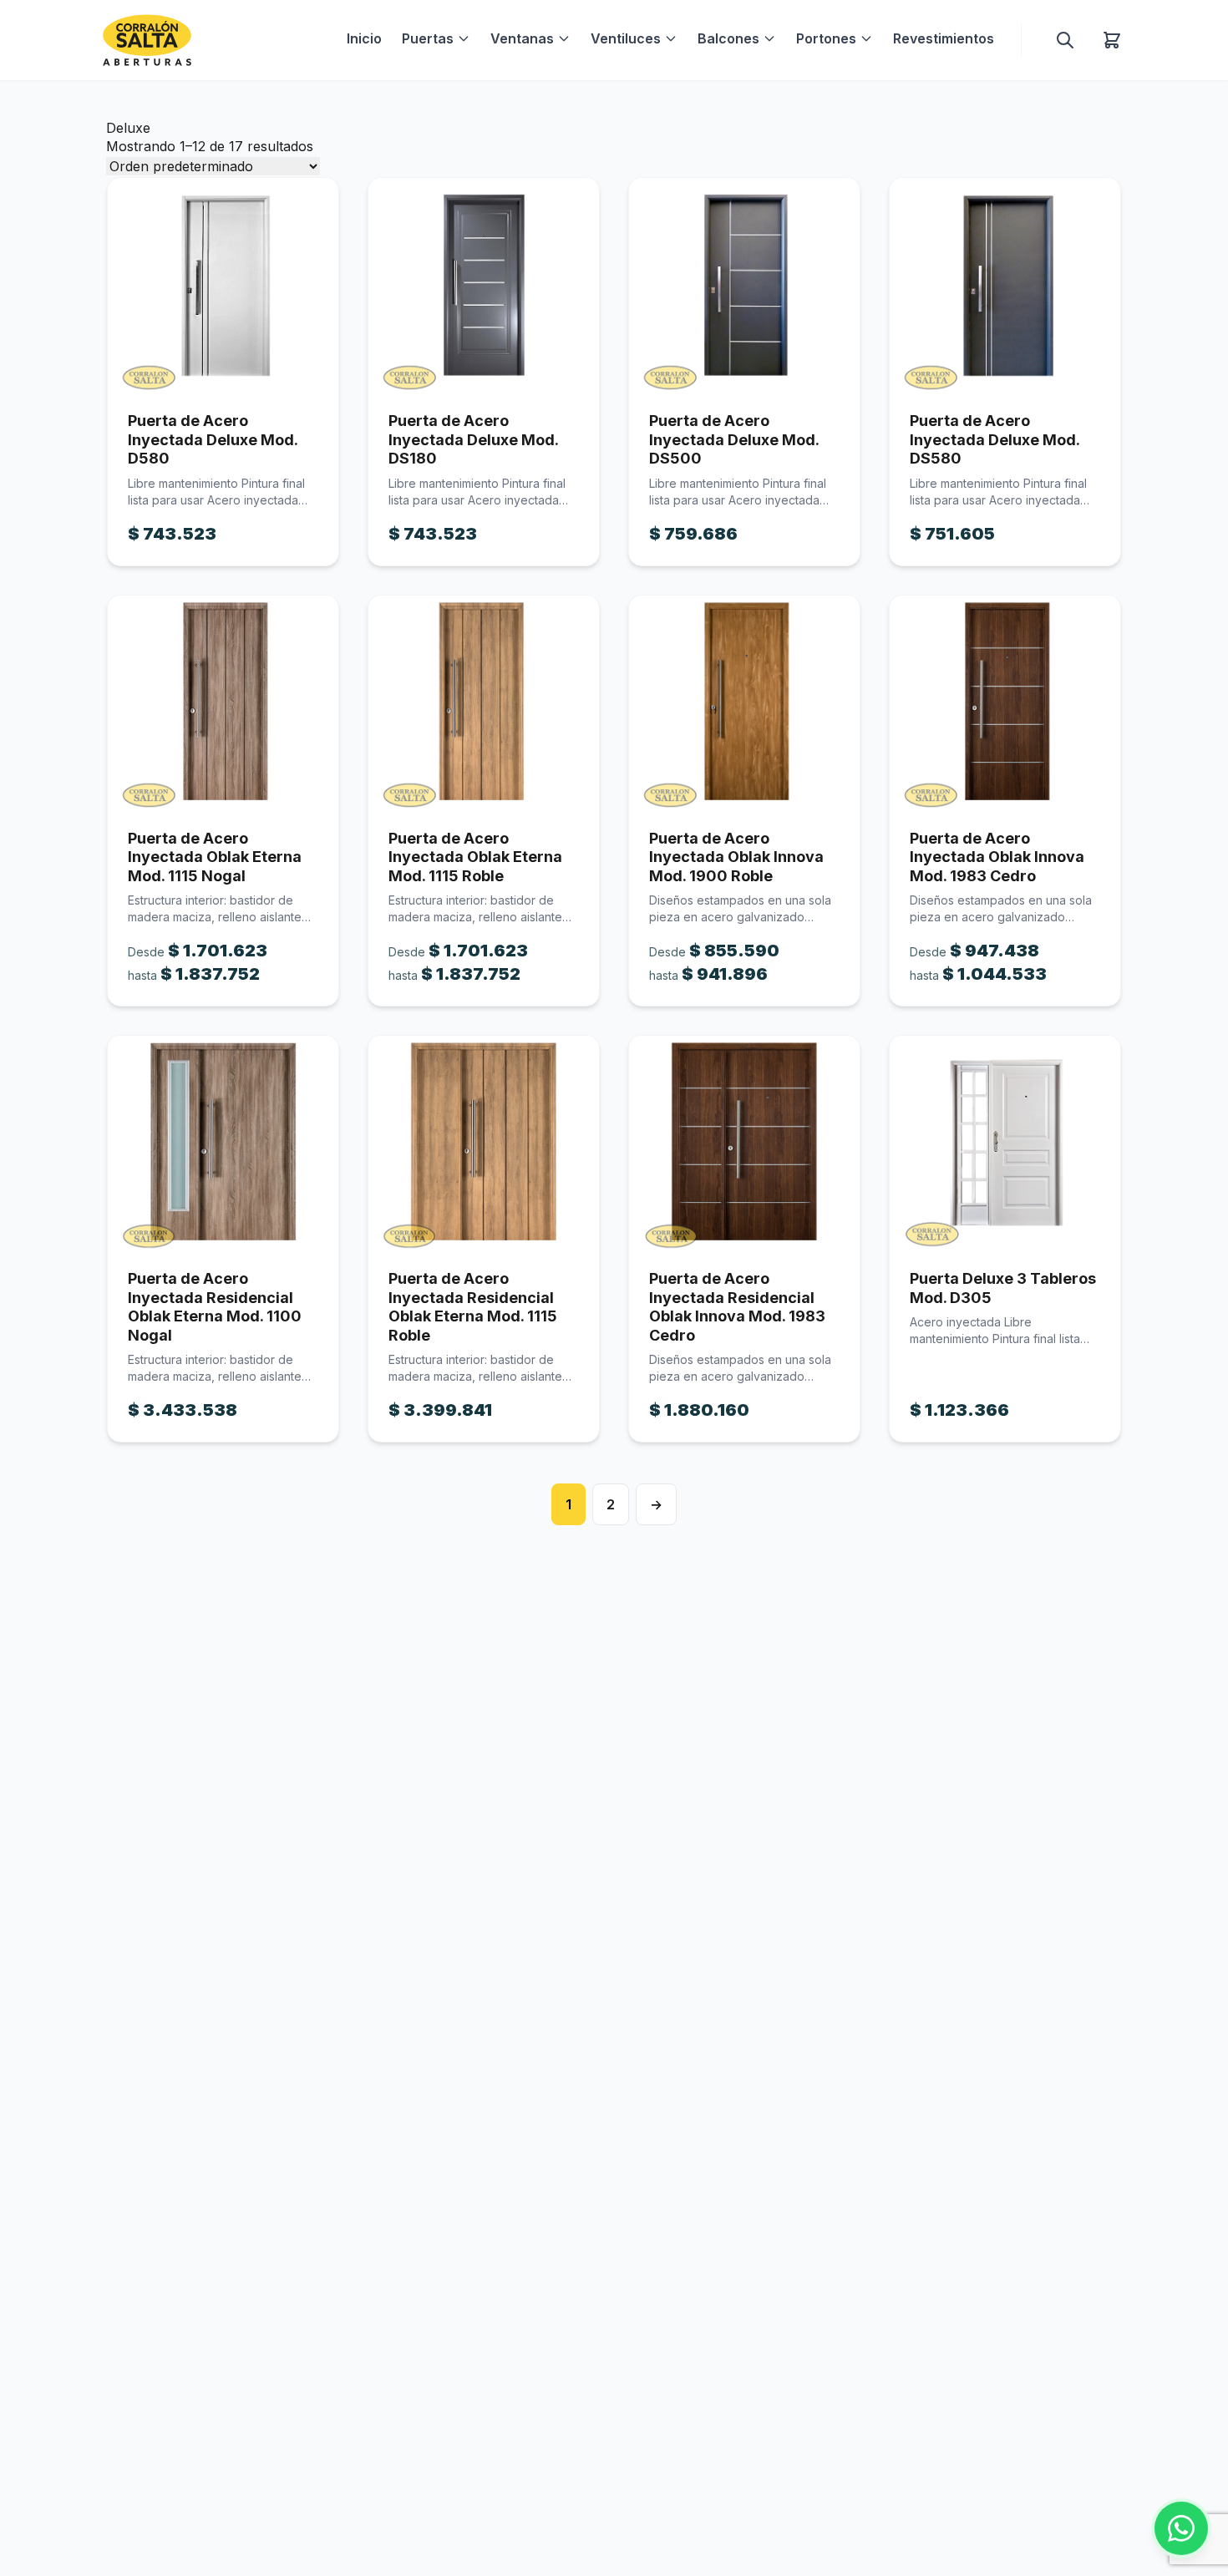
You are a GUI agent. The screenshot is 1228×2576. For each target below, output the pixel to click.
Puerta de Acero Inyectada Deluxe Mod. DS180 (473, 439)
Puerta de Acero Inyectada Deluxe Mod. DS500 (734, 439)
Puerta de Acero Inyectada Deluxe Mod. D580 (213, 439)
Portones (826, 38)
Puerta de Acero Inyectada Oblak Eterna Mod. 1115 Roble (475, 857)
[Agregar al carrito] (223, 285)
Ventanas (522, 38)
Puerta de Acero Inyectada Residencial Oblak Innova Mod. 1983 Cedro (737, 1307)
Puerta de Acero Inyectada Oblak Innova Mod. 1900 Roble (736, 857)
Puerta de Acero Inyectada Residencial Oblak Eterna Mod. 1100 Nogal (215, 1307)
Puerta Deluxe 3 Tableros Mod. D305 (1003, 1288)
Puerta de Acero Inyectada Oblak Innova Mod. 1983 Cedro (997, 857)
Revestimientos (944, 38)
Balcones (728, 38)
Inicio (364, 38)
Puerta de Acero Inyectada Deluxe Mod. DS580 (995, 439)
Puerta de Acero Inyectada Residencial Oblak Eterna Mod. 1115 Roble (473, 1307)
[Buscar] (1065, 40)
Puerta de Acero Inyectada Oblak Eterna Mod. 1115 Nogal (215, 857)
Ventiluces (626, 38)
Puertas (428, 38)
